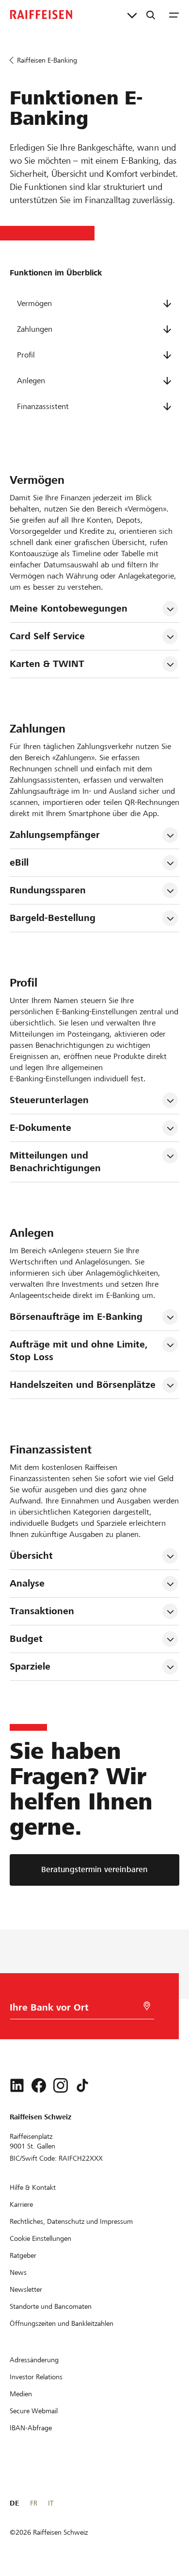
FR (34, 2503)
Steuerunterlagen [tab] (49, 1100)
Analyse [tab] (27, 1583)
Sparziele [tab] (30, 1666)
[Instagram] (61, 2085)
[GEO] (147, 2006)
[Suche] (151, 15)
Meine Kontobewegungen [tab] (69, 608)
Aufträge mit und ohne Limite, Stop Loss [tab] (80, 1351)
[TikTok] (82, 2085)
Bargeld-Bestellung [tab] (53, 918)
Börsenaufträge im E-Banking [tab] (76, 1317)
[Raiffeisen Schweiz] (41, 15)
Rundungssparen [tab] (48, 890)
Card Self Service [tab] (47, 636)
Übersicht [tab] (31, 1556)
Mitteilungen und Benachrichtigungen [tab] (55, 1162)
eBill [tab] (19, 862)
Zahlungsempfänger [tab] (55, 835)
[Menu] (174, 15)
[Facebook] (39, 2085)
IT (51, 2503)
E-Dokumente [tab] (40, 1128)
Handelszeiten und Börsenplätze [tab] (83, 1385)
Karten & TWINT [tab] (47, 664)
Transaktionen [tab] (42, 1611)
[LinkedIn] (17, 2085)
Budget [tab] (26, 1639)
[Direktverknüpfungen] (132, 15)
